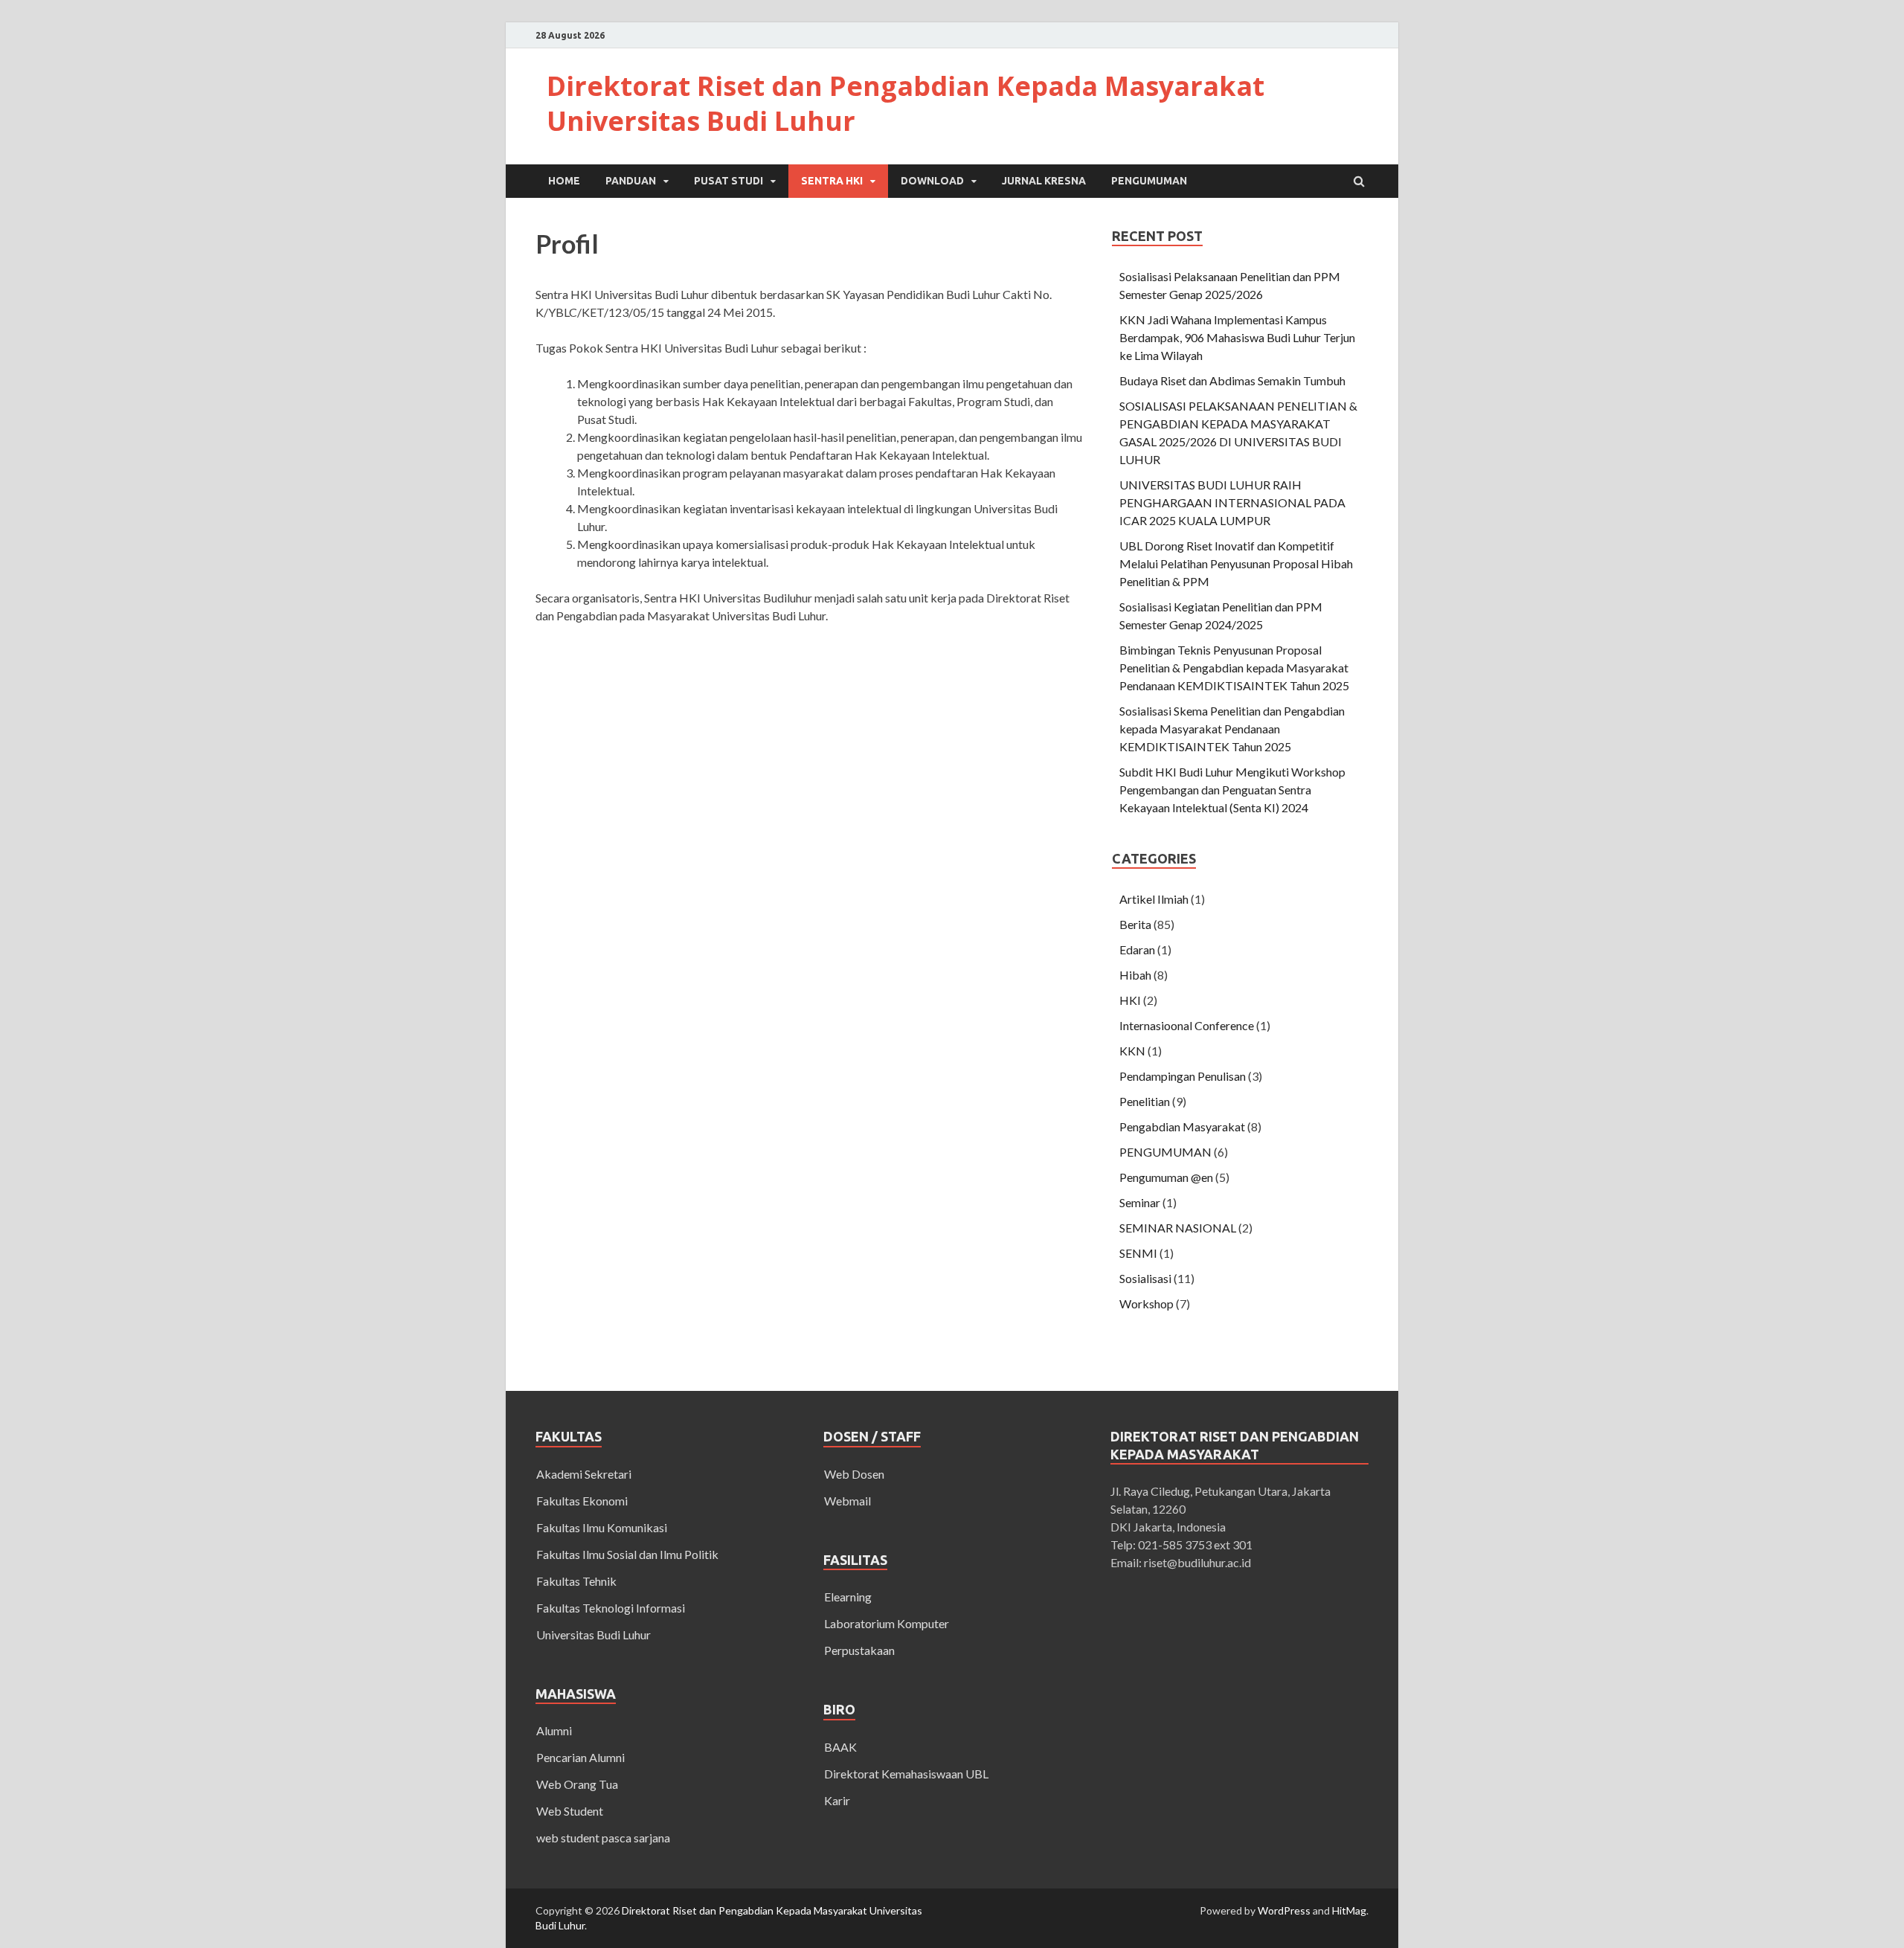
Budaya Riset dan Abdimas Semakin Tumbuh (1232, 380)
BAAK (840, 1747)
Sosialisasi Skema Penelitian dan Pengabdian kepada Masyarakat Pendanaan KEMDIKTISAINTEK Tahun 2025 (1232, 729)
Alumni (554, 1730)
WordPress (1284, 1910)
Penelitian (1145, 1101)
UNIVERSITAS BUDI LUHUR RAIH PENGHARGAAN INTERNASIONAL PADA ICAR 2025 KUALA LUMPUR (1232, 502)
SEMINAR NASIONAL (1178, 1228)
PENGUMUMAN (1149, 181)
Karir (837, 1800)
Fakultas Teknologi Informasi (611, 1608)
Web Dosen (854, 1474)
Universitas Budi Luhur (594, 1634)
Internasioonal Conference (1187, 1025)
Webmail (848, 1501)
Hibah (1135, 975)
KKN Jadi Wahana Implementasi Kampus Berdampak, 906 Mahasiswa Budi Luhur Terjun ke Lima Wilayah (1237, 337)
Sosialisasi (1145, 1278)
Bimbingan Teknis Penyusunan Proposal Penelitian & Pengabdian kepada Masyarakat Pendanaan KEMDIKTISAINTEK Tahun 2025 (1234, 668)
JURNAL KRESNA (1044, 181)
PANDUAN (631, 181)
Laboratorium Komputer (887, 1623)
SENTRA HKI (832, 181)
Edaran (1137, 949)
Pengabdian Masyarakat (1182, 1126)
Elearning (848, 1597)
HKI (1130, 1000)
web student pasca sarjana (603, 1838)
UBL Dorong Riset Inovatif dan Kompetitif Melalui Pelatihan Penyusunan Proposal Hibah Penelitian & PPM (1236, 563)
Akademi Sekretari (584, 1474)
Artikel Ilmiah (1154, 899)
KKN (1132, 1051)
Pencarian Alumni (580, 1757)
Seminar (1140, 1202)
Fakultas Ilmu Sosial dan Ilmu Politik (627, 1554)
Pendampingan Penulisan (1183, 1076)
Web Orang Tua (577, 1784)
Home (564, 181)
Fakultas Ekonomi (582, 1501)
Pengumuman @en (1166, 1177)
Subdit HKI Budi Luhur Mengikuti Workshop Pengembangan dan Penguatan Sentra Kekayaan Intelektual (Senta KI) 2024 (1232, 790)
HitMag (1349, 1910)
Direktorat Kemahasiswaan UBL (906, 1774)
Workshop (1146, 1304)
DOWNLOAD (932, 181)
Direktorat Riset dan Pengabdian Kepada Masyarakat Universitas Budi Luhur (906, 103)
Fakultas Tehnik (576, 1581)
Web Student (570, 1811)
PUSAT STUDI (729, 181)
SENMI (1138, 1253)
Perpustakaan (859, 1650)
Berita (1135, 924)
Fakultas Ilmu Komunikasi (602, 1527)
